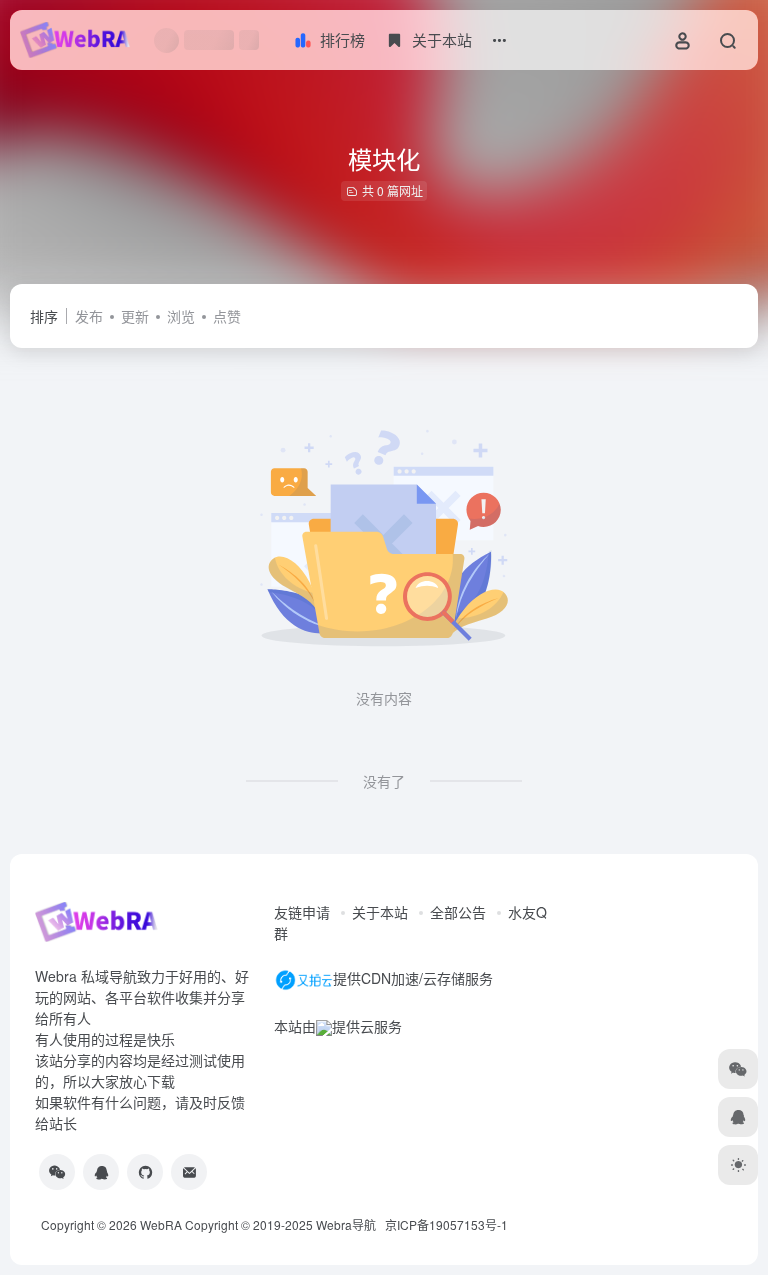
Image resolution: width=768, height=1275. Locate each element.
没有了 (384, 781)
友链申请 (302, 912)
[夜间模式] (738, 1165)
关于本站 (380, 912)
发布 (89, 316)
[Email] (189, 1172)
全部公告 (458, 912)
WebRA (161, 1224)
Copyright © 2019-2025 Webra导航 (285, 1224)
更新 (135, 316)
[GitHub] (145, 1172)
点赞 (227, 316)
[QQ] (101, 1172)
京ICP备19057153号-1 (446, 1224)
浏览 (181, 316)
